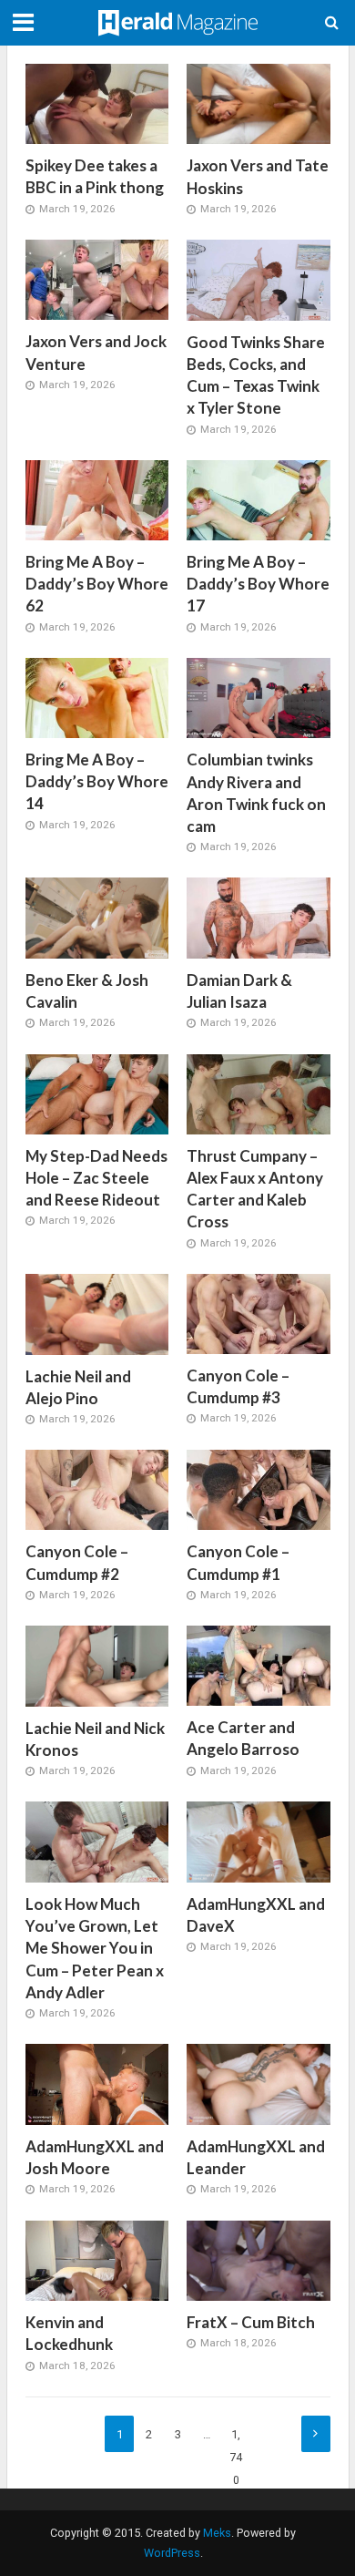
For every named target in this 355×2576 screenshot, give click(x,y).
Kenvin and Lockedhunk (69, 2333)
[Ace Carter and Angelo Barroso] (259, 1665)
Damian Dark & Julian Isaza (239, 991)
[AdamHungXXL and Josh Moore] (97, 2084)
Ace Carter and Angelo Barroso (243, 1738)
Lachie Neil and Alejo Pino (78, 1387)
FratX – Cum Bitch (251, 2322)
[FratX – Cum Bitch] (259, 2260)
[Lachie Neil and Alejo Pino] (97, 1313)
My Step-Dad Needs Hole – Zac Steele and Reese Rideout (96, 1178)
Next (316, 2434)
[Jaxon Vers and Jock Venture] (97, 279)
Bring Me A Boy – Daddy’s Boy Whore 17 (258, 584)
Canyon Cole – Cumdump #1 (238, 1562)
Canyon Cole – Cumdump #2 (77, 1562)
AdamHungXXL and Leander (256, 2157)
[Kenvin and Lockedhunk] (97, 2260)
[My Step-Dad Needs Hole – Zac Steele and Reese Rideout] (97, 1093)
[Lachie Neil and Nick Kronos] (97, 1665)
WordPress (172, 2553)
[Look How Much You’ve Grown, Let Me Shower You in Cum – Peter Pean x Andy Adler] (97, 1842)
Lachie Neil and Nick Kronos (95, 1739)
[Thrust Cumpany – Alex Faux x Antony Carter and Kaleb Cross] (259, 1093)
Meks (217, 2533)
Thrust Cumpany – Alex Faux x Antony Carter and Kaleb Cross (255, 1189)
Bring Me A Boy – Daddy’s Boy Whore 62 (97, 584)
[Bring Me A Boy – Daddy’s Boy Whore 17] (259, 499)
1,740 (236, 2440)
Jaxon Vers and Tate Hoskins (258, 176)
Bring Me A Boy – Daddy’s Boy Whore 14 (97, 781)
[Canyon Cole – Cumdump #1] (259, 1489)
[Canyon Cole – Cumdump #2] (97, 1489)
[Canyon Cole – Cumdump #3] (259, 1313)
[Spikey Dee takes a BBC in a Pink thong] (97, 103)
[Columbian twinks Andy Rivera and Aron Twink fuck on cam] (259, 697)
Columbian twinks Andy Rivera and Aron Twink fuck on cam (256, 793)
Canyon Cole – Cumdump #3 (238, 1386)
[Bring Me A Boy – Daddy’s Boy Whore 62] (97, 499)
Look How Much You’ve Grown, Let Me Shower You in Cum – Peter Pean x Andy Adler (95, 1948)
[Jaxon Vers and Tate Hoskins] (259, 103)
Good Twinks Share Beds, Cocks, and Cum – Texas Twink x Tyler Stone (256, 375)
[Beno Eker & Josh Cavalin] (97, 918)
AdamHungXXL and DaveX (256, 1915)
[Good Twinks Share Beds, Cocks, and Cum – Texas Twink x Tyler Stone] (259, 279)
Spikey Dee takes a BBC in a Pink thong (95, 176)
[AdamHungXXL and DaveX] (259, 1842)
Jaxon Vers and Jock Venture (96, 352)
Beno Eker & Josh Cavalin (87, 991)
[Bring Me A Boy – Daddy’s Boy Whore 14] (97, 697)
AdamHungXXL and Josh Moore (95, 2157)
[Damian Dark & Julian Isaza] (259, 917)
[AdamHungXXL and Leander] (259, 2084)
